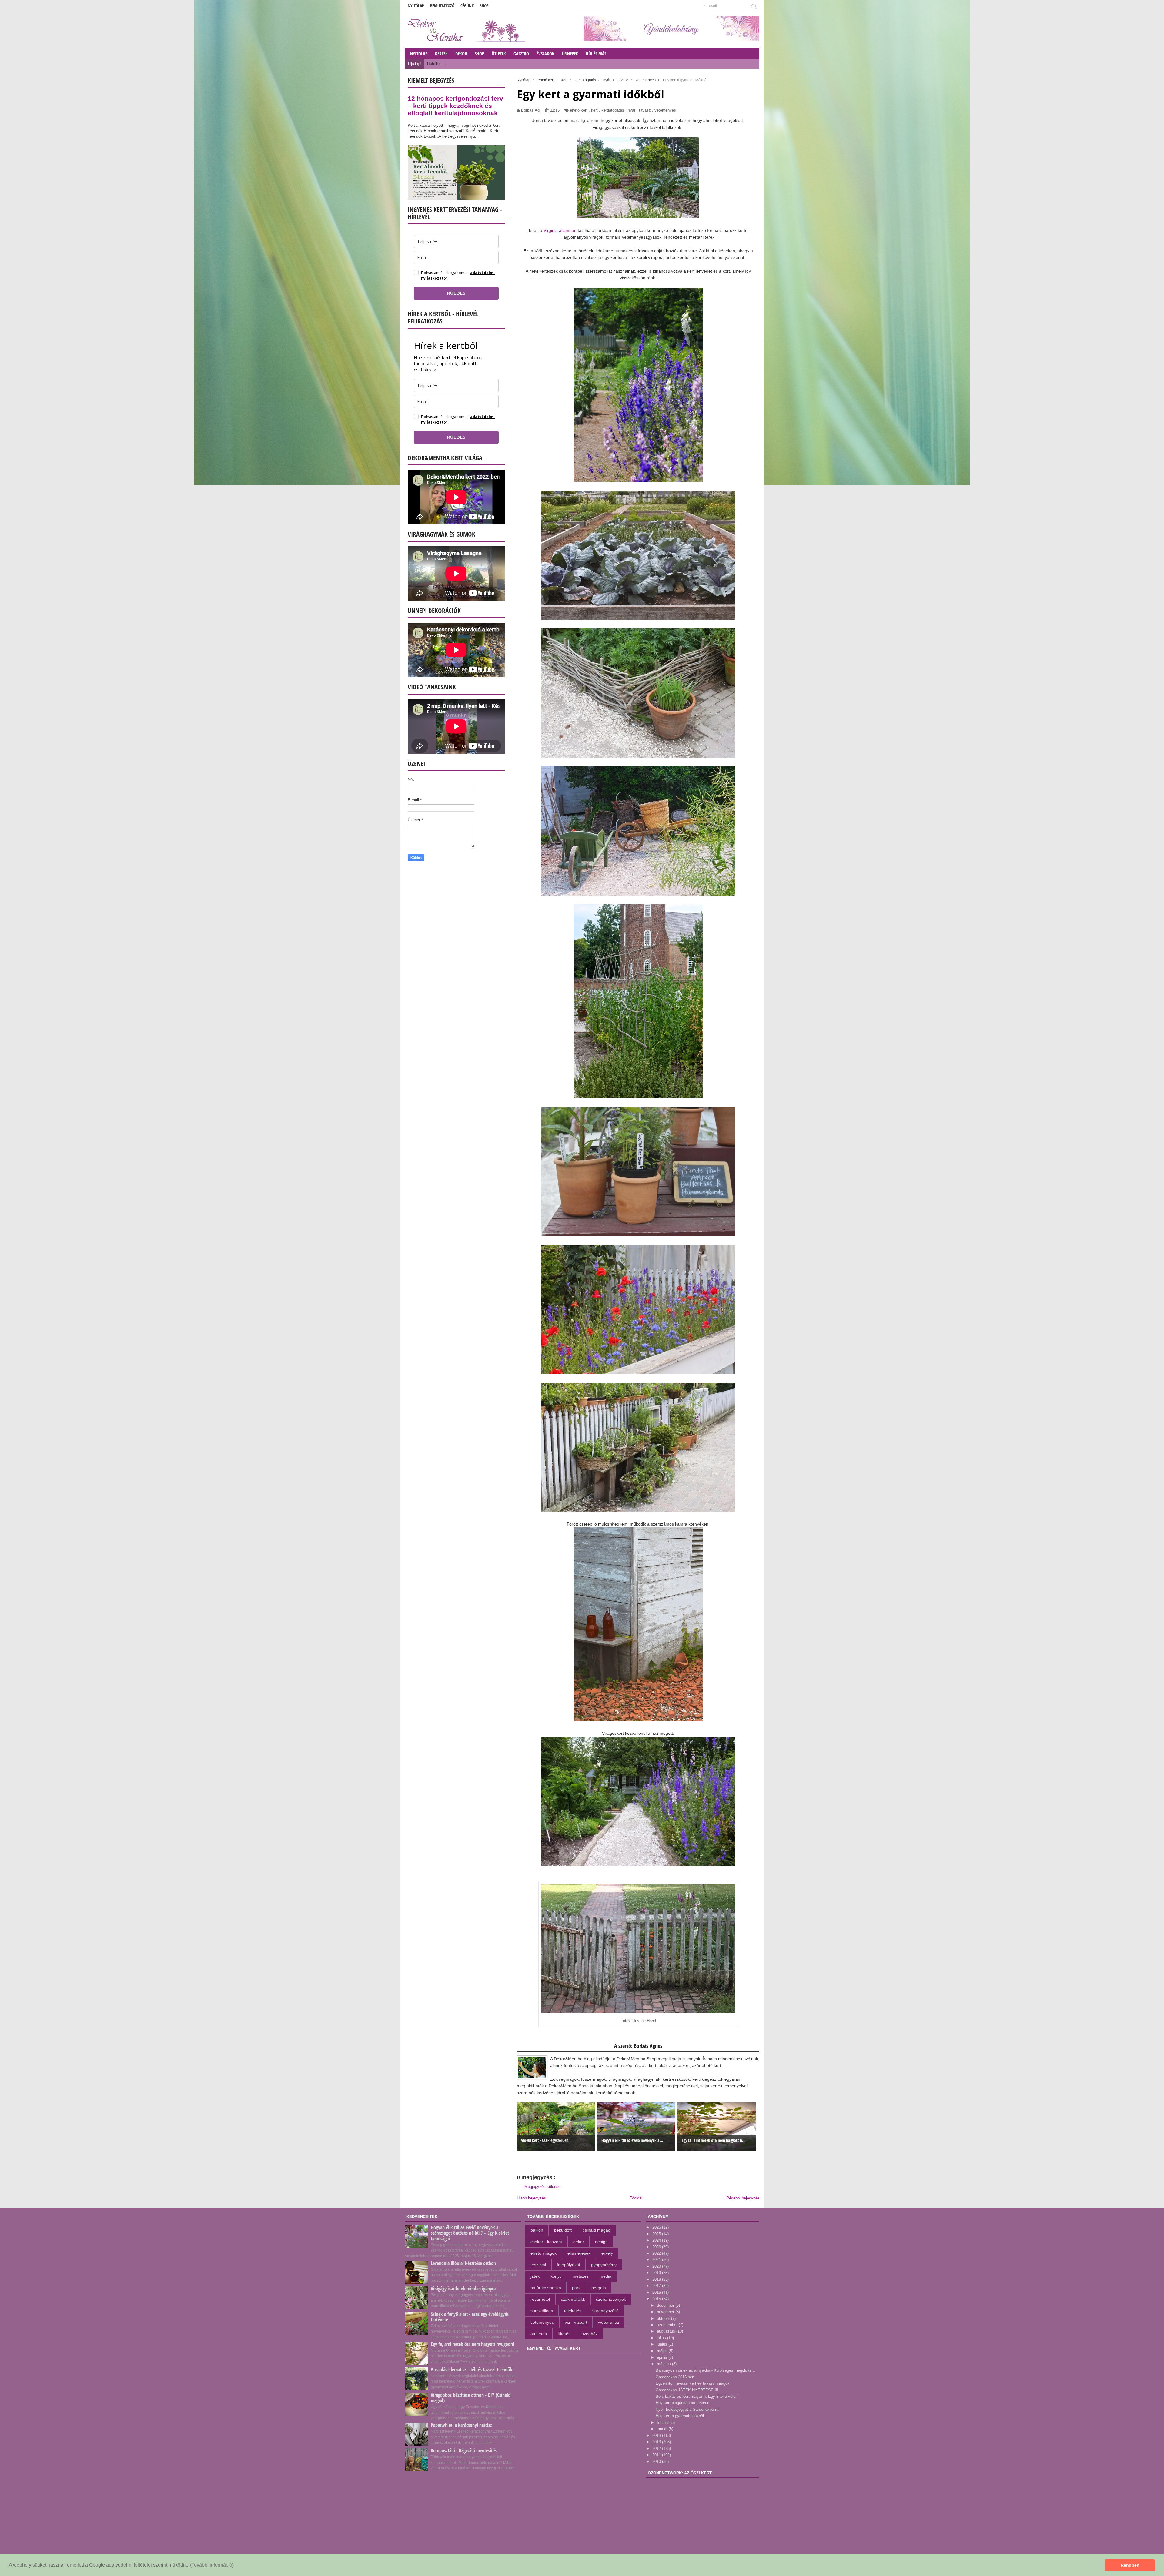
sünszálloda (542, 2311)
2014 (657, 2435)
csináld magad (597, 2230)
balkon (537, 2230)
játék (535, 2276)
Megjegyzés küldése (542, 2187)
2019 (657, 2273)
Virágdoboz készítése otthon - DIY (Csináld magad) (471, 2398)
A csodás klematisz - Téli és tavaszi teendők (472, 2370)
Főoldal (636, 2198)
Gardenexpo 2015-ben (675, 2377)
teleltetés (573, 2311)
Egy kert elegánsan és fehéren (682, 2403)
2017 (657, 2286)
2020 (657, 2266)
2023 (657, 2247)
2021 (657, 2260)
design (601, 2242)
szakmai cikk (573, 2299)
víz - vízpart (576, 2322)
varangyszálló (605, 2311)
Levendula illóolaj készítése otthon (463, 2263)
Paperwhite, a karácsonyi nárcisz (461, 2425)
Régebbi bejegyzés (743, 2198)
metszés (581, 2276)
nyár (632, 110)
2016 (657, 2292)
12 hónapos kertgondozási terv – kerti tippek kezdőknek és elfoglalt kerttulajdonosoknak (455, 106)
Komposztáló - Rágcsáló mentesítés (464, 2450)
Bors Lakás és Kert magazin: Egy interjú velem (697, 2396)
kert (594, 110)
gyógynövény (604, 2265)
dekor (579, 2242)
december (666, 2305)
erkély (607, 2253)
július (662, 2338)
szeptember (668, 2325)
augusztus (667, 2331)
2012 (657, 2449)
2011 (657, 2455)
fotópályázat (569, 2265)
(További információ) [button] (212, 2565)
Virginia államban (560, 230)
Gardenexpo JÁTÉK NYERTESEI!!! (687, 2390)
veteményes (665, 110)
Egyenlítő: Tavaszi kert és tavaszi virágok (693, 2383)
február (664, 2422)
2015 (657, 2299)
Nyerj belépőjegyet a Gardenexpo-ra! (688, 2409)
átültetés (539, 2334)
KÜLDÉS (456, 293)
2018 (657, 2279)
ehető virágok (544, 2253)
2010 (657, 2462)
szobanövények (611, 2299)
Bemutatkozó (442, 6)
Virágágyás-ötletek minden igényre (463, 2289)
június (663, 2344)
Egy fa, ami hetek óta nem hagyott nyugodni (472, 2344)
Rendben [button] (1130, 2565)
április (663, 2357)
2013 (657, 2442)
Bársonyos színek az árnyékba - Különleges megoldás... (705, 2370)
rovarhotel (540, 2299)
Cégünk (467, 6)
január (663, 2429)
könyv (556, 2276)
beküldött (563, 2230)
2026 (657, 2227)
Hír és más (596, 54)
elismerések (579, 2253)
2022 (657, 2253)
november (666, 2312)
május (663, 2351)
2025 (657, 2234)
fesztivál (538, 2265)
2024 (657, 2240)
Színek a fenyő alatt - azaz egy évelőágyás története (470, 2317)
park (576, 2288)
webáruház (609, 2322)
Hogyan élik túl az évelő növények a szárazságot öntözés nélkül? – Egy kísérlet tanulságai (470, 2233)
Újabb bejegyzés (531, 2198)
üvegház (590, 2334)
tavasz (645, 110)
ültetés (564, 2334)
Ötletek (499, 54)
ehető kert (579, 110)
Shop (484, 6)
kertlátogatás (613, 110)
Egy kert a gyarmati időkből (680, 2416)
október (664, 2318)
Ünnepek (570, 54)
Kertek (441, 54)
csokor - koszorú (546, 2242)
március (664, 2364)
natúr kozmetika (546, 2288)
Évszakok (545, 54)
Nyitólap (416, 6)
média (605, 2276)
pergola (599, 2288)
